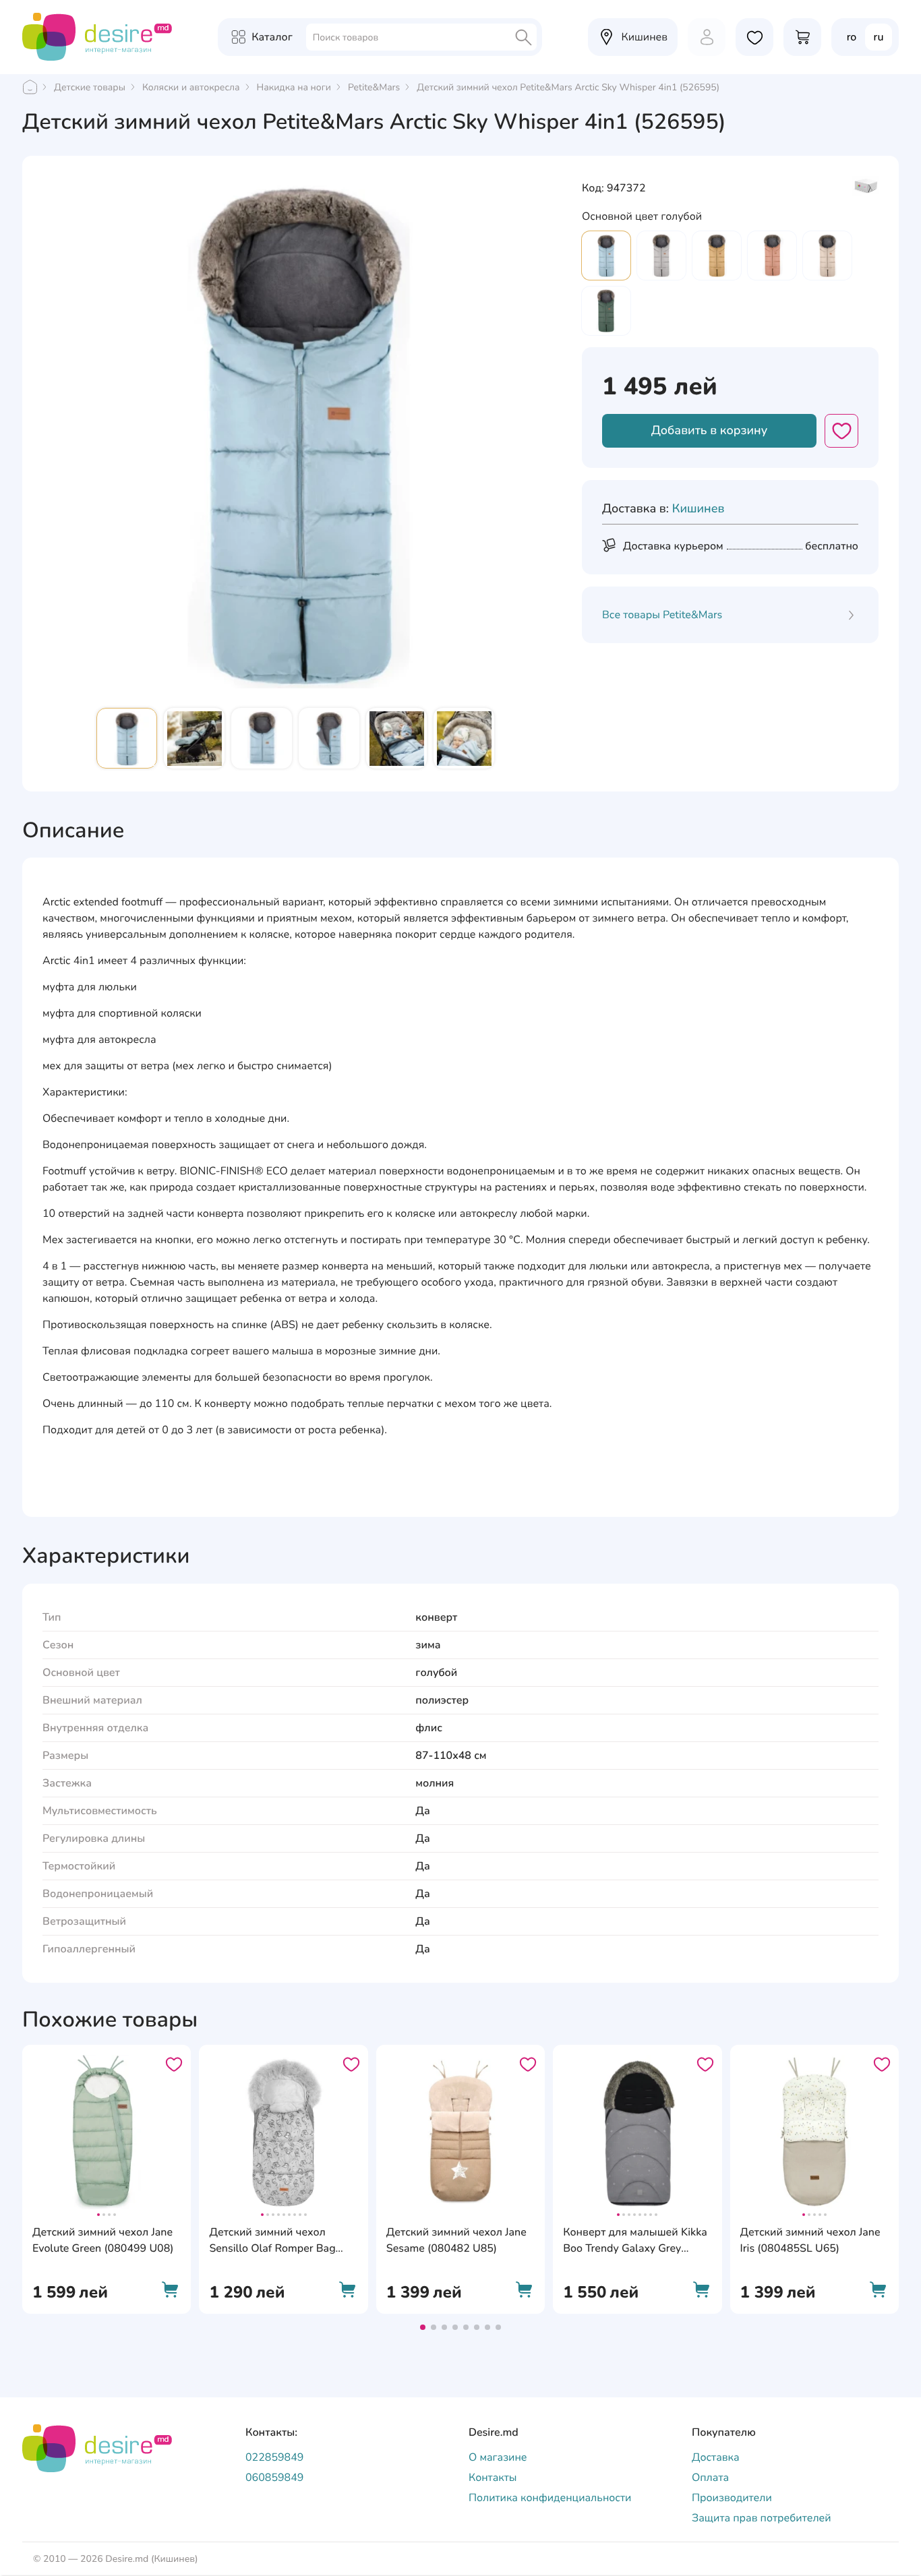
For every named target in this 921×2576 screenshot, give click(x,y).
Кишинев (699, 509)
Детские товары (90, 87)
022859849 (274, 2457)
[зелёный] (606, 311)
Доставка (716, 2457)
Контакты (493, 2478)
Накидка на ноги (294, 87)
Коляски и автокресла (191, 87)
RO (852, 37)
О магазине (498, 2457)
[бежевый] (661, 256)
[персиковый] (772, 256)
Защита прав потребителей (762, 2518)
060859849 (274, 2478)
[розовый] (827, 256)
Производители (732, 2498)
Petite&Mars (374, 87)
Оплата (710, 2478)
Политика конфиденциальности (550, 2498)
